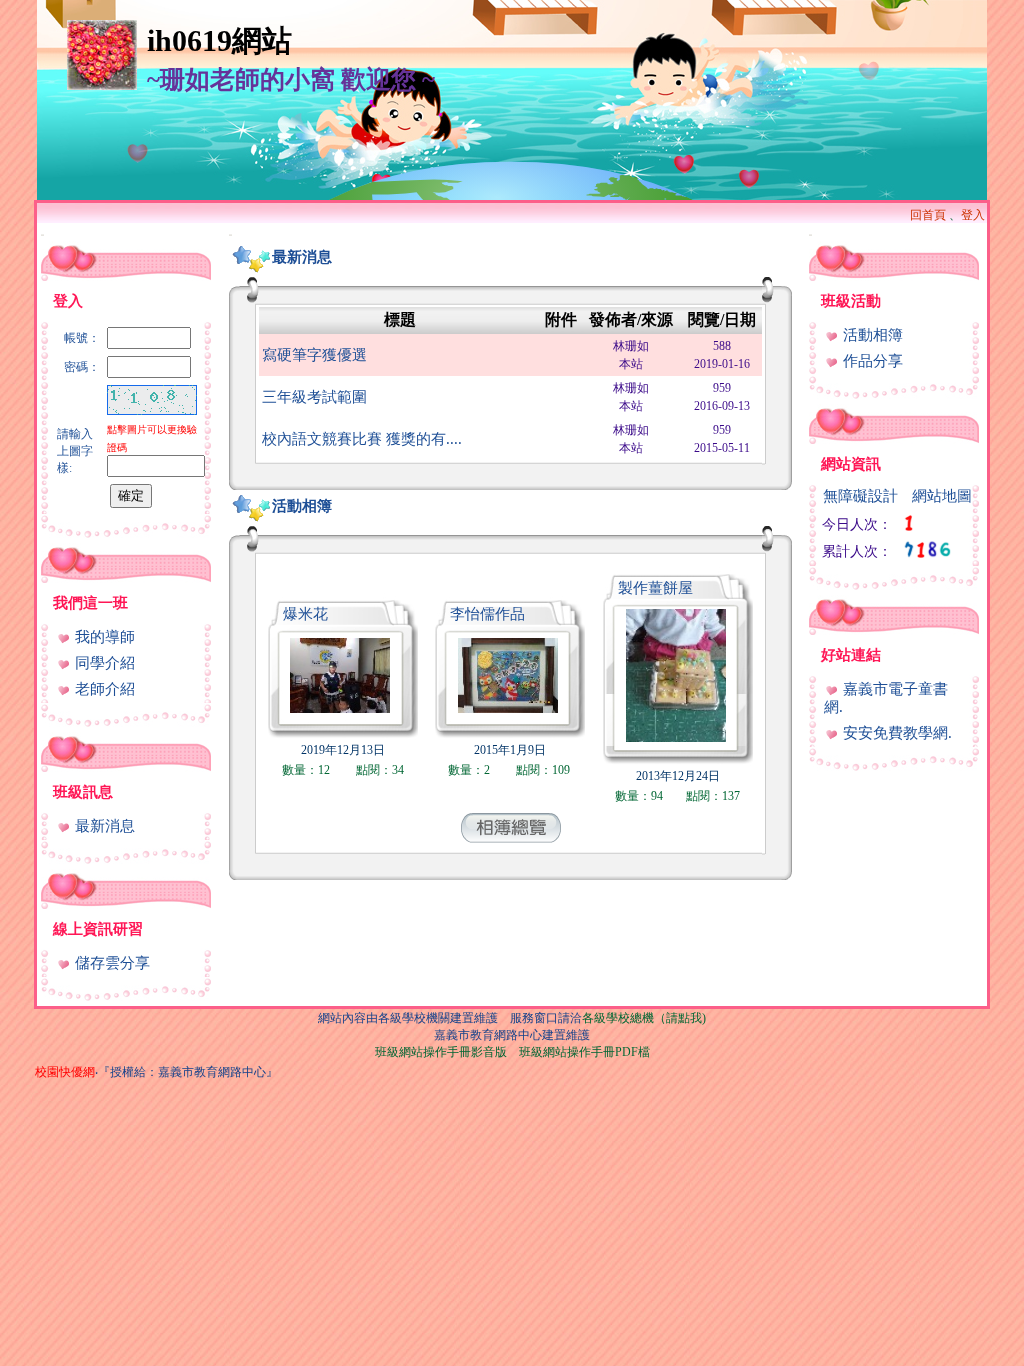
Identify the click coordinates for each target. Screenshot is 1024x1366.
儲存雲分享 (110, 963)
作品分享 (871, 361)
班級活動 (851, 301)
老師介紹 (103, 689)
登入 (973, 215)
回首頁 (928, 215)
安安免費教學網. (895, 733)
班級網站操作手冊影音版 (441, 1052)
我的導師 (103, 637)
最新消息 (103, 826)
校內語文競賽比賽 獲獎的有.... (362, 439)
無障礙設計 (860, 496)
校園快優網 (65, 1072)
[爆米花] (340, 707)
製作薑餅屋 (655, 588)
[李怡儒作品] (508, 707)
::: (42, 234)
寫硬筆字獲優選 (314, 355)
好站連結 (851, 655)
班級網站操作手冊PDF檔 (584, 1052)
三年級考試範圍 (314, 397)
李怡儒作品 (487, 614)
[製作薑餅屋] (676, 736)
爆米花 (305, 614)
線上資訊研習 (98, 929)
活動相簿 (302, 506)
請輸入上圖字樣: (75, 451)
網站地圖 (942, 496)
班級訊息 (83, 792)
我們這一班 (90, 603)
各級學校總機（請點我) (644, 1018)
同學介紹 (103, 663)
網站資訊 (851, 464)
